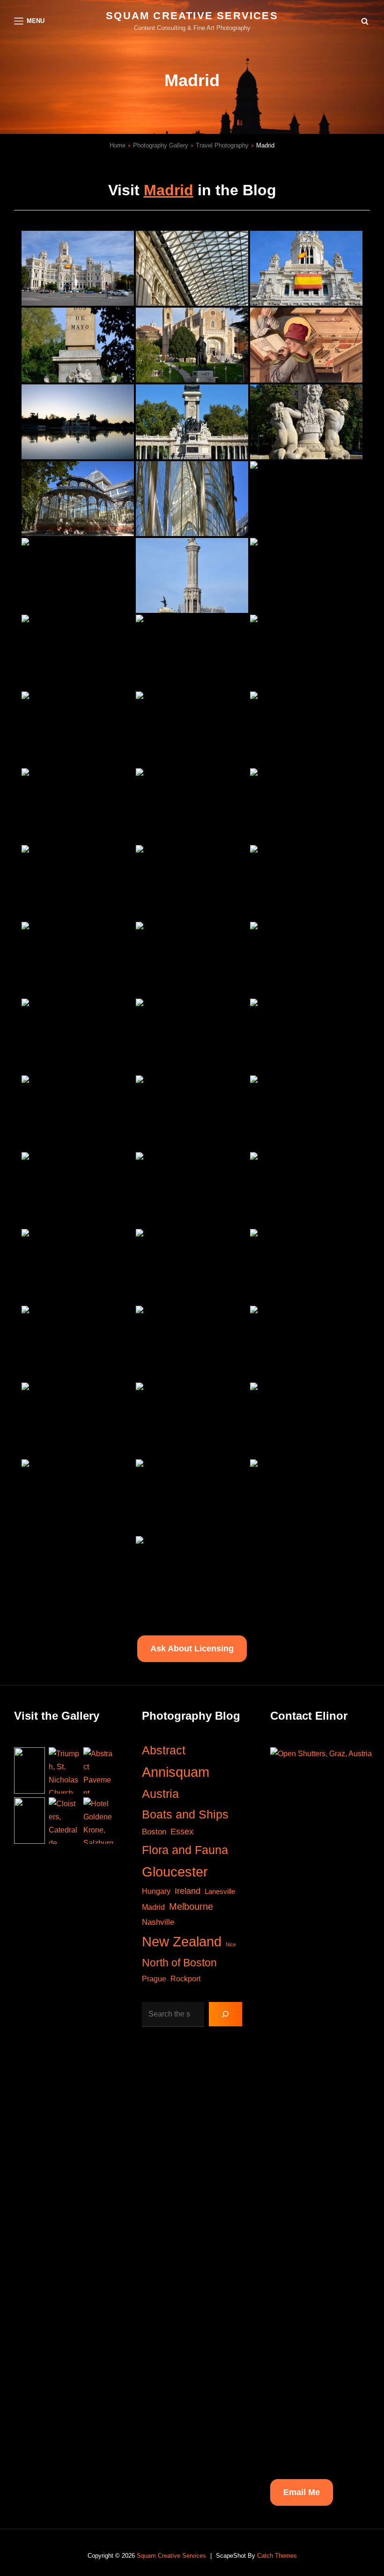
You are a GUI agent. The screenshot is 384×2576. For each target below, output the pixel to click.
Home (118, 145)
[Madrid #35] (192, 1113)
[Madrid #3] (306, 268)
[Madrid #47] (192, 1420)
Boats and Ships (185, 1814)
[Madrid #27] (306, 883)
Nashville (158, 1922)
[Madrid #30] (306, 959)
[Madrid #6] (306, 345)
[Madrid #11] (192, 499)
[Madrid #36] (306, 1113)
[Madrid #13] (78, 575)
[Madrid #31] (78, 1036)
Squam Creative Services (192, 16)
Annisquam (176, 1772)
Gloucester (175, 1872)
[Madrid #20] (192, 729)
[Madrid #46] (78, 1420)
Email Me (302, 2492)
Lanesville (220, 1891)
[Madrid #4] (78, 345)
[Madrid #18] (306, 652)
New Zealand (182, 1941)
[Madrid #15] (306, 575)
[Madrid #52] (192, 1574)
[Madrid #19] (78, 729)
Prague (154, 1979)
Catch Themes (277, 2556)
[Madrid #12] (306, 499)
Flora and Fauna (185, 1850)
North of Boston (179, 1963)
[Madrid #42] (306, 1266)
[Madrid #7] (78, 422)
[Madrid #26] (192, 883)
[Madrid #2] (192, 268)
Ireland (188, 1891)
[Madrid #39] (306, 1190)
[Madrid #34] (78, 1113)
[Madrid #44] (192, 1343)
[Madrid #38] (192, 1190)
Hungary (156, 1891)
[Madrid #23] (192, 806)
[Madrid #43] (78, 1343)
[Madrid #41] (192, 1266)
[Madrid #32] (192, 1036)
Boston (154, 1832)
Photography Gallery (161, 145)
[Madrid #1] (78, 268)
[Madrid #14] (192, 575)
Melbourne (191, 1906)
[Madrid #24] (306, 806)
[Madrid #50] (192, 1497)
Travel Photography (222, 145)
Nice (231, 1944)
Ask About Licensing (192, 1649)
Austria (160, 1794)
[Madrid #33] (306, 1036)
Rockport (185, 1979)
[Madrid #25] (78, 883)
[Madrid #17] (192, 652)
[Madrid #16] (78, 652)
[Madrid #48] (306, 1420)
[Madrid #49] (78, 1497)
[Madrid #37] (78, 1190)
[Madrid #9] (306, 422)
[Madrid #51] (306, 1497)
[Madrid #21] (306, 729)
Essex (182, 1832)
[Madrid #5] (192, 345)
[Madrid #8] (192, 422)
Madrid (169, 190)
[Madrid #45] (306, 1343)
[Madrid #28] (78, 959)
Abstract (164, 1750)
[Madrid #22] (78, 806)
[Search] (225, 2014)
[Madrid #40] (78, 1266)
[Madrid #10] (78, 499)
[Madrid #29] (192, 959)
